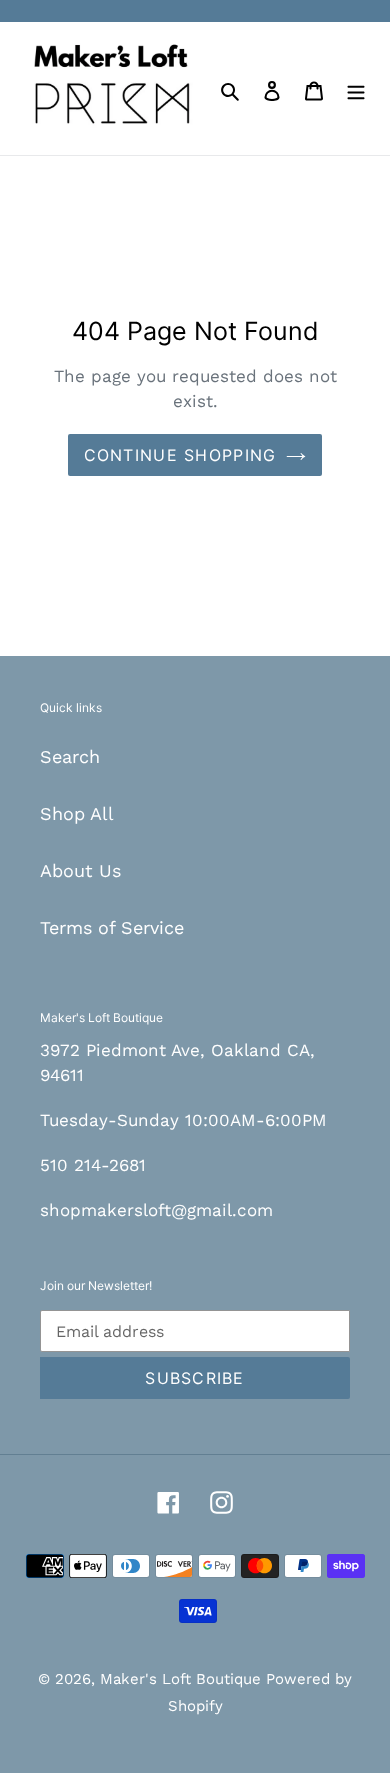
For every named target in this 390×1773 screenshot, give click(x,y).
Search (70, 756)
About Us (80, 870)
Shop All (77, 813)
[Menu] (356, 88)
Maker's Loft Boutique (183, 1679)
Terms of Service (112, 927)
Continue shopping (180, 455)
